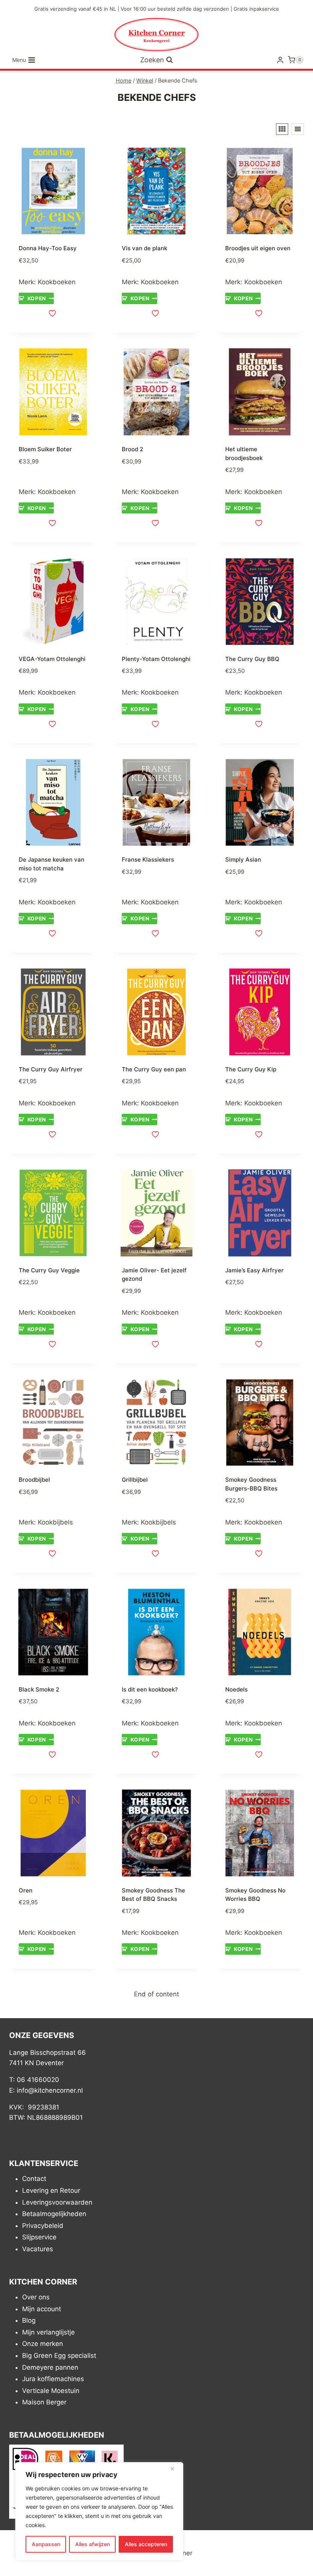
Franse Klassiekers (148, 859)
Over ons (36, 2297)
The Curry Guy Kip (251, 1069)
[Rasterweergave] (282, 129)
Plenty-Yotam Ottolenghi (156, 659)
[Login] (280, 60)
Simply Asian (243, 859)
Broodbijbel (34, 1480)
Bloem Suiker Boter (45, 449)
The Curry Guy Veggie (49, 1270)
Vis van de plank (144, 248)
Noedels (236, 1689)
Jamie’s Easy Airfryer (254, 1270)
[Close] (175, 2469)
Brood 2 (132, 449)
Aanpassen (46, 2544)
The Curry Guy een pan (154, 1069)
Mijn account (42, 2309)
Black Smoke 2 (39, 1689)
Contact (34, 2179)
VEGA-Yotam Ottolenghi (52, 659)
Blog (29, 2320)
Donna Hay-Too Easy (48, 248)
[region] (99, 2511)
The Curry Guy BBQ (252, 659)
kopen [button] (37, 298)
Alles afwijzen (93, 2544)
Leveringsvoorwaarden (57, 2202)
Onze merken (43, 2344)
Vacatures (38, 2249)
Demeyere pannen (50, 2367)
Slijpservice (39, 2237)
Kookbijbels (55, 1522)
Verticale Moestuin (51, 2390)
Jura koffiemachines (53, 2379)
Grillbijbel (135, 1480)
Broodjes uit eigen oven (258, 248)
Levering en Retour (51, 2190)
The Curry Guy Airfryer (51, 1069)
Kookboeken (57, 282)
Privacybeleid (43, 2225)
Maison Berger (44, 2402)
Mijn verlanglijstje (48, 2332)
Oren (26, 1890)
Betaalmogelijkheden (54, 2214)
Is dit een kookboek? (150, 1689)
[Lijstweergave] (298, 129)
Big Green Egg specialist (59, 2356)
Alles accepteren (146, 2544)
